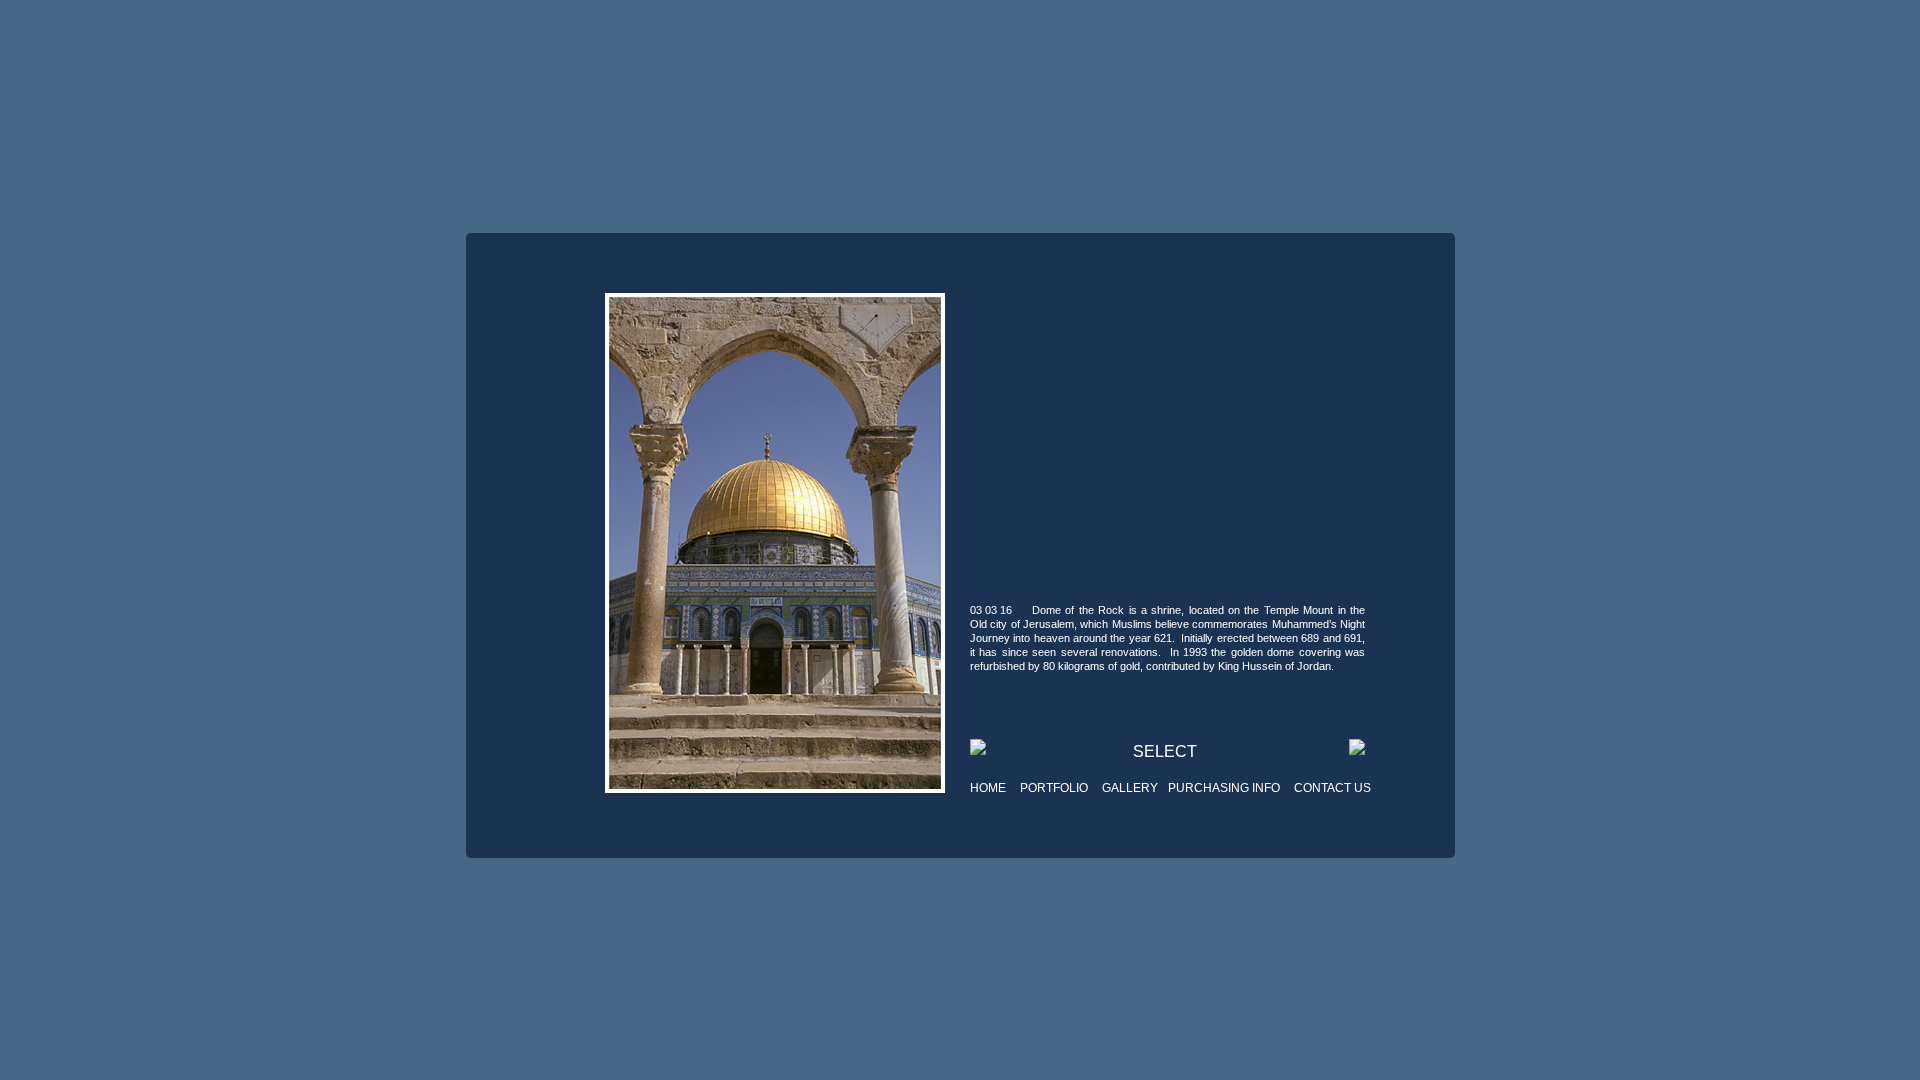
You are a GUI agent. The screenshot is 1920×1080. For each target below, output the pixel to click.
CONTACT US (1332, 788)
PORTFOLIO (1054, 788)
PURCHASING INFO (1224, 788)
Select (1165, 752)
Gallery (1130, 788)
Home (988, 788)
